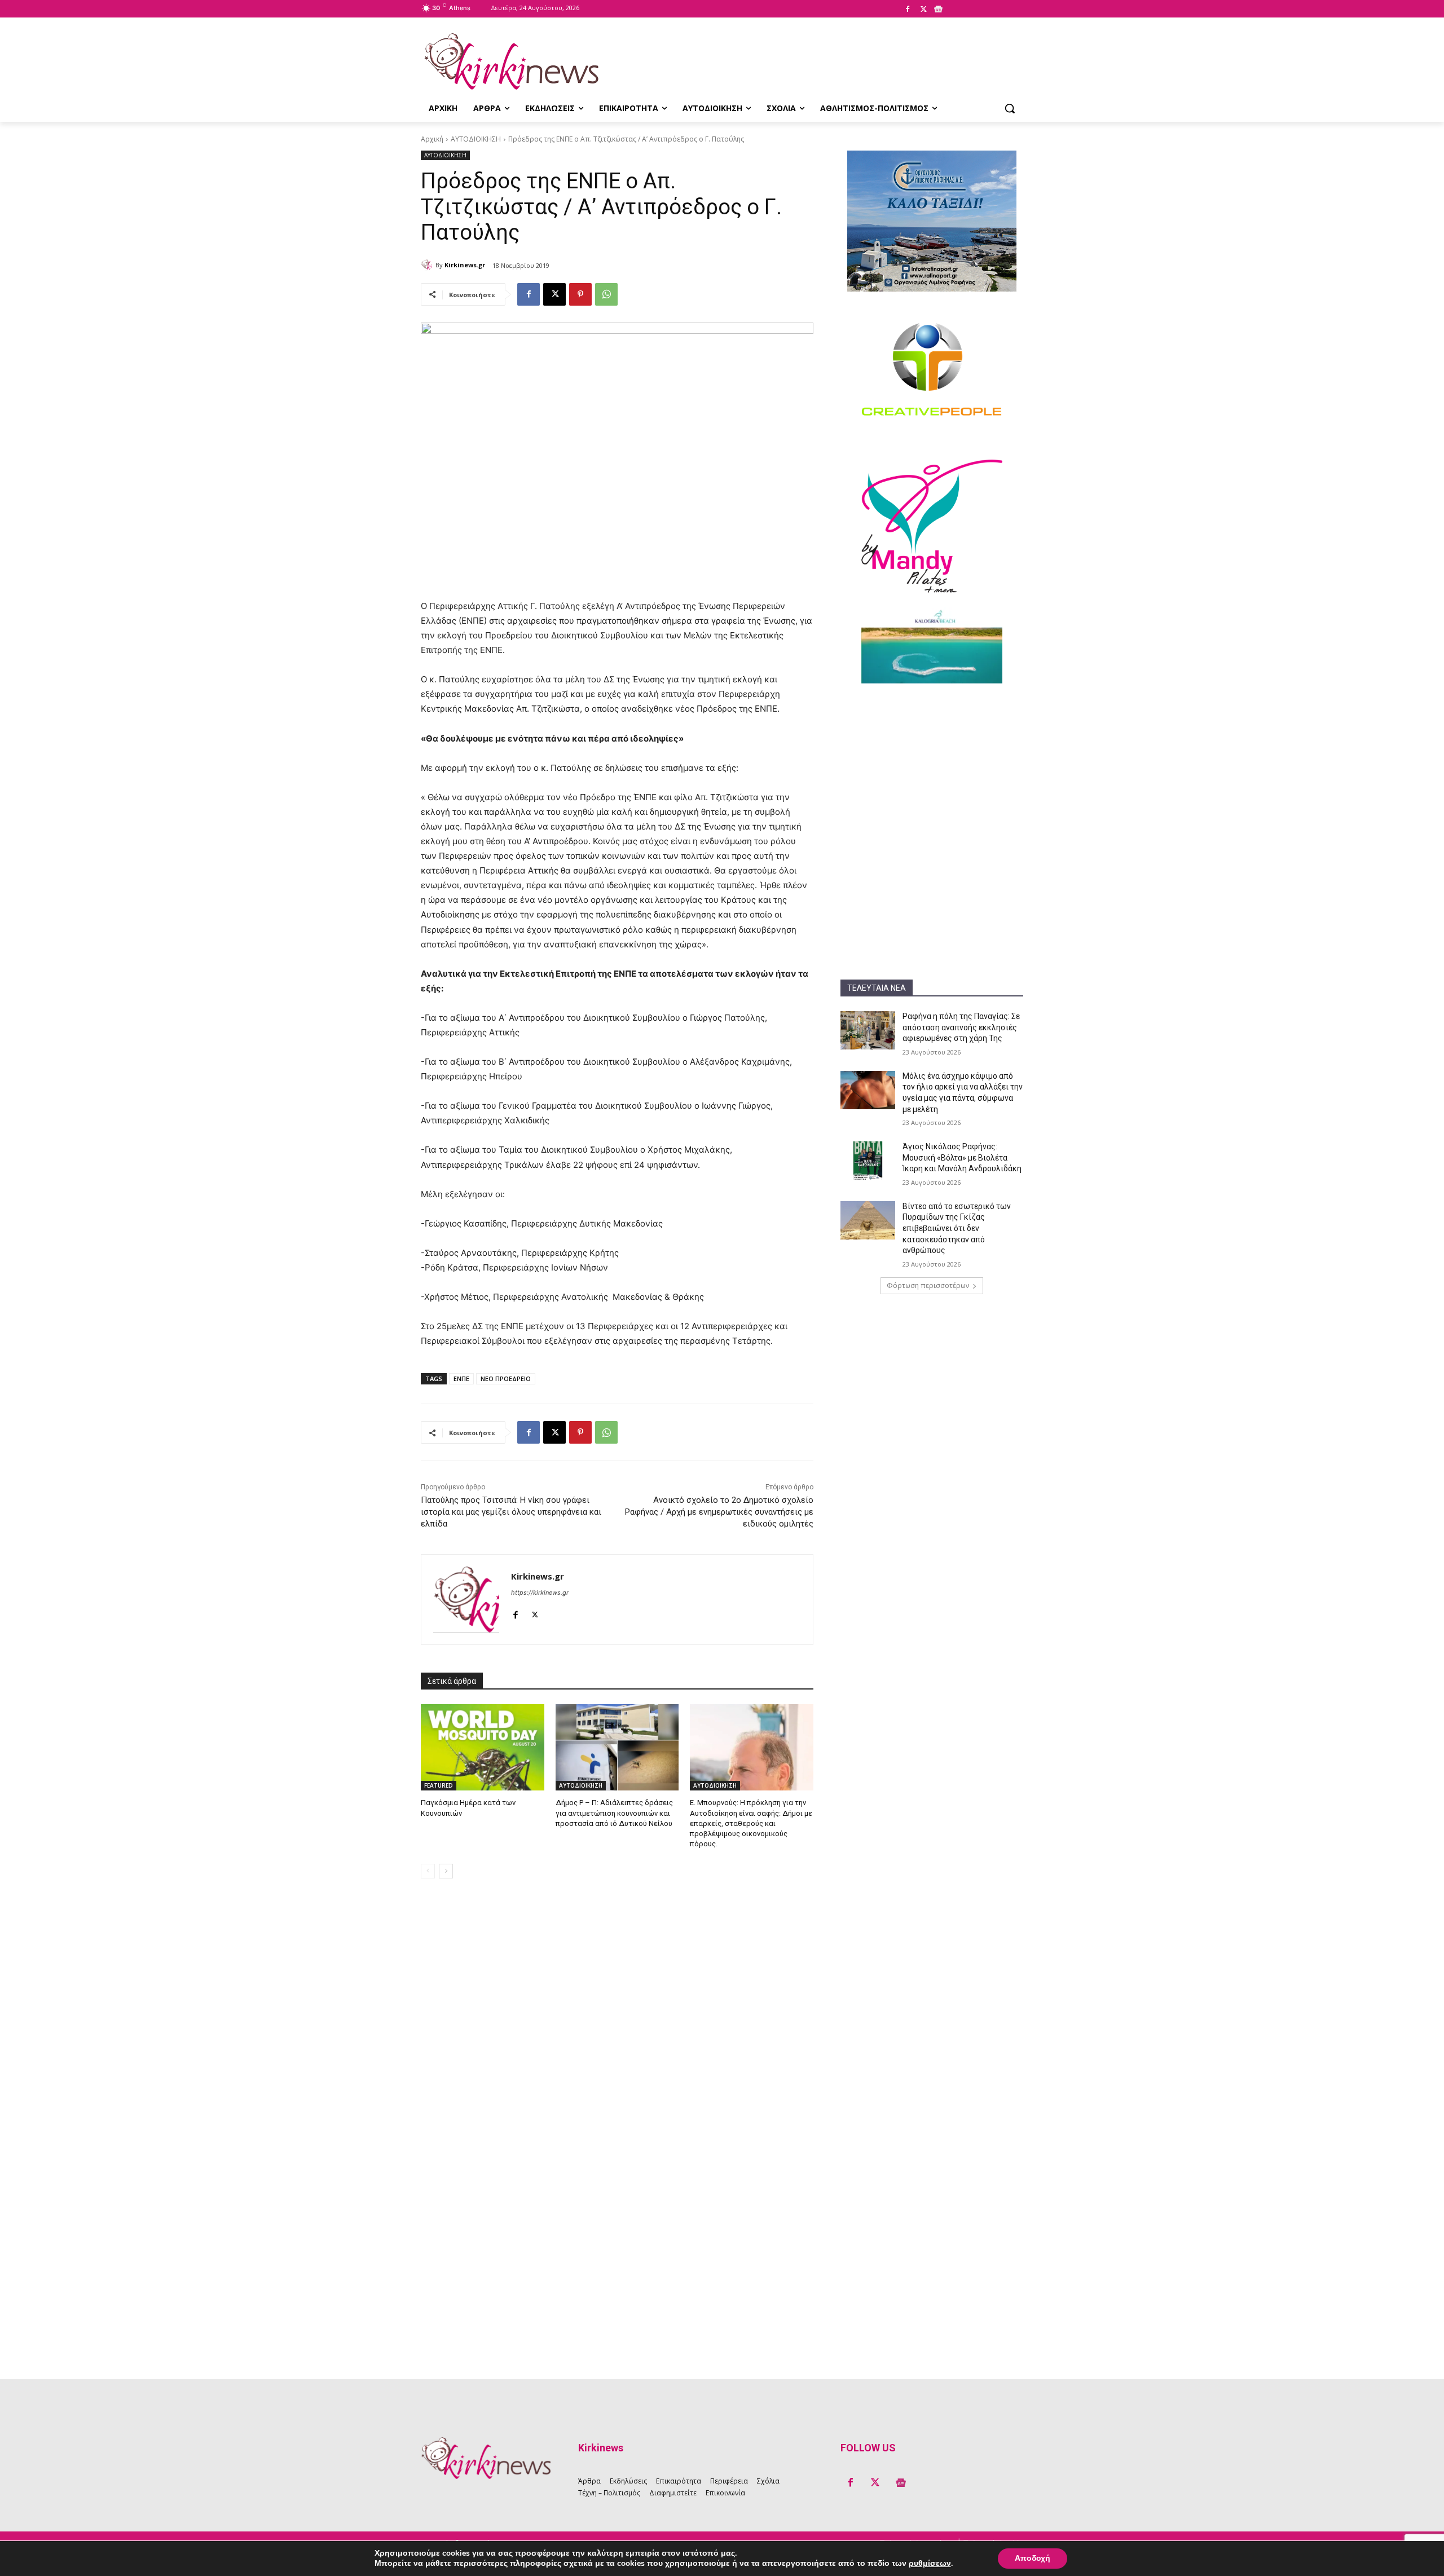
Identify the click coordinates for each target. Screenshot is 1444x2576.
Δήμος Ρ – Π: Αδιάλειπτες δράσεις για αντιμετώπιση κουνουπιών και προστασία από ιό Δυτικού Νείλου (614, 1813)
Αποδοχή (1033, 2558)
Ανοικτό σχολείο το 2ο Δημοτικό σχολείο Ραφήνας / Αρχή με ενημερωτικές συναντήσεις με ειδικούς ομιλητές (719, 1512)
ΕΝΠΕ (461, 1379)
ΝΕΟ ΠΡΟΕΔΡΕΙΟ (506, 1379)
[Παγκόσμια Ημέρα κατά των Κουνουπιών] (483, 1747)
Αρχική (432, 139)
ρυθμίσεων (930, 2564)
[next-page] (446, 1871)
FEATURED (439, 1785)
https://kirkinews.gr (540, 1593)
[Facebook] (908, 10)
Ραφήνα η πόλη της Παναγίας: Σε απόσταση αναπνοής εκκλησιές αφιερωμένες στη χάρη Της (961, 1027)
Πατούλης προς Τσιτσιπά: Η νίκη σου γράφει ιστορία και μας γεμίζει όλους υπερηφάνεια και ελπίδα (511, 1512)
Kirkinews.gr (465, 265)
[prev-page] (428, 1871)
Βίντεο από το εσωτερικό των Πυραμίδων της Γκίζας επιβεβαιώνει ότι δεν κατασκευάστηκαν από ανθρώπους (957, 1228)
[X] (923, 10)
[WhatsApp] (606, 294)
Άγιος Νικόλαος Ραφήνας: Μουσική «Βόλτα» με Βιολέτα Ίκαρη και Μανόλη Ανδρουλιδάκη (962, 1157)
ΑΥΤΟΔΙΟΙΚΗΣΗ (476, 139)
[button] (1010, 108)
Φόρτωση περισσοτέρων (928, 1285)
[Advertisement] (932, 768)
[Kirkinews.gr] (511, 61)
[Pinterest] (580, 294)
